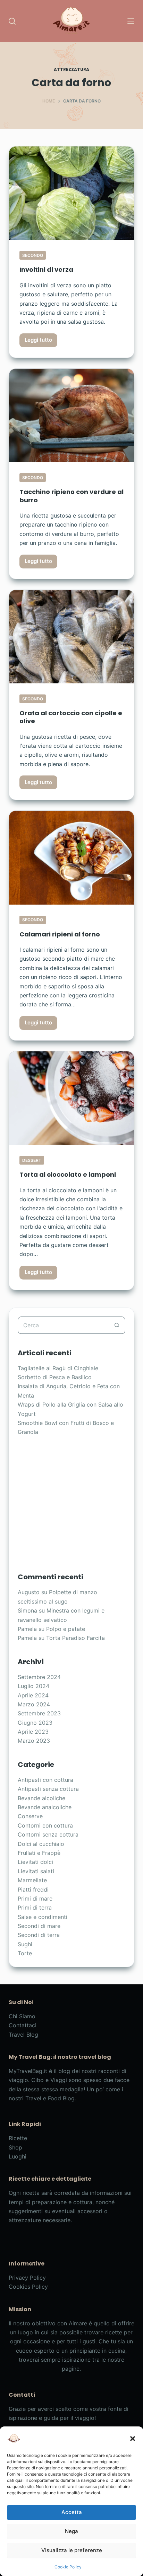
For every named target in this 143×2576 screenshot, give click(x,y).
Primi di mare (35, 1899)
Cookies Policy (28, 2287)
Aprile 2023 (33, 1732)
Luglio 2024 (33, 1686)
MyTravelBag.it (28, 2071)
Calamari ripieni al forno (60, 934)
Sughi (25, 1944)
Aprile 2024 (33, 1695)
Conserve (30, 1816)
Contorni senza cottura (48, 1834)
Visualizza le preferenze (72, 2550)
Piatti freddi (33, 1890)
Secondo (33, 255)
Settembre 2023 (39, 1713)
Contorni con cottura (45, 1825)
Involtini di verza (46, 270)
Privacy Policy (27, 2278)
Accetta (72, 2512)
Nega (71, 2531)
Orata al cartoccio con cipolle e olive (71, 717)
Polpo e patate (66, 1629)
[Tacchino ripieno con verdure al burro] (72, 415)
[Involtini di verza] (72, 193)
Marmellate (32, 1880)
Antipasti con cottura (45, 1780)
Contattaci (23, 2025)
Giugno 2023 (35, 1723)
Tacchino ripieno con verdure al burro (71, 496)
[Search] (12, 21)
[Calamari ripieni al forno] (72, 858)
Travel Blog (23, 2035)
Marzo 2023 (34, 1741)
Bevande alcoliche (41, 1798)
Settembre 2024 (39, 1677)
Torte (25, 1953)
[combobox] (63, 1325)
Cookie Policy (68, 2567)
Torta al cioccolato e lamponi (68, 1174)
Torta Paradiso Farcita (75, 1638)
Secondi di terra (39, 1935)
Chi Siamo (22, 2016)
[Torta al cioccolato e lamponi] (72, 1098)
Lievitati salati (36, 1871)
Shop (15, 2147)
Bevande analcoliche (45, 1807)
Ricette (18, 2138)
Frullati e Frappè (39, 1853)
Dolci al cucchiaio (41, 1844)
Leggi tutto (41, 342)
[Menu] (131, 21)
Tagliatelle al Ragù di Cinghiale (58, 1368)
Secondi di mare (39, 1926)
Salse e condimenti (43, 1917)
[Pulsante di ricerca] (117, 1325)
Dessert (32, 1160)
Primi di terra (35, 1908)
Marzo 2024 (34, 1704)
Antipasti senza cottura (48, 1789)
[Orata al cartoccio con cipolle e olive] (72, 637)
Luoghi (18, 2156)
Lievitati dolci (35, 1862)
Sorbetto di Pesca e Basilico (55, 1377)
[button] (133, 2439)
